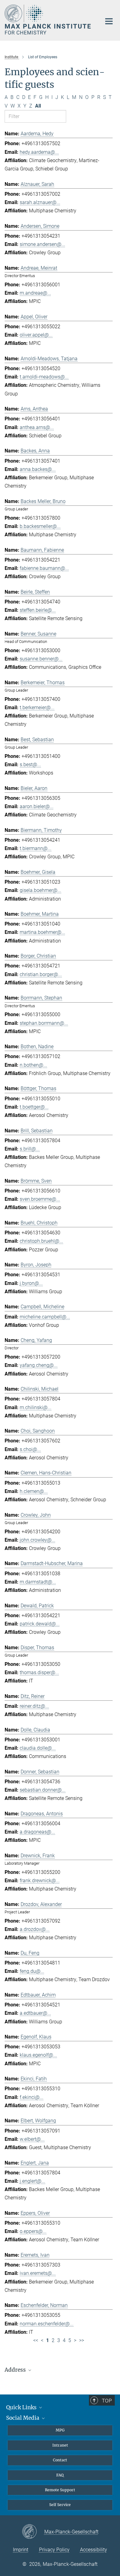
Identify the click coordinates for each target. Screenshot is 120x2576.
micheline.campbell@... (45, 1317)
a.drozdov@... (35, 1929)
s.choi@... (30, 1449)
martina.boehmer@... (42, 932)
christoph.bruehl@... (41, 1241)
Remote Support (60, 2490)
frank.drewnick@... (40, 1881)
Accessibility (94, 2550)
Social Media (23, 2418)
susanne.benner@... (41, 659)
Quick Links (22, 2407)
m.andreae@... (35, 293)
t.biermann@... (36, 848)
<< (36, 2340)
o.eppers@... (33, 2231)
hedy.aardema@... (39, 152)
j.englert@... (32, 2181)
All (38, 106)
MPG (60, 2430)
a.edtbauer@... (35, 2013)
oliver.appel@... (36, 335)
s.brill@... (30, 1149)
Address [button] (16, 2370)
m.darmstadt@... (38, 1582)
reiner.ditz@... (34, 1706)
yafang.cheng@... (39, 1365)
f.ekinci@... (32, 2097)
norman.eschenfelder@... (47, 2324)
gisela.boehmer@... (40, 890)
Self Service (60, 2505)
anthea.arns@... (37, 427)
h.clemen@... (34, 1491)
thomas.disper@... (39, 1672)
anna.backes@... (38, 469)
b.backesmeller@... (40, 526)
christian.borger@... (41, 974)
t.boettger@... (34, 1107)
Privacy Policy (54, 2550)
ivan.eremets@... (38, 2273)
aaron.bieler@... (37, 806)
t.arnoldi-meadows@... (44, 377)
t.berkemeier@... (37, 707)
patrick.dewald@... (40, 1624)
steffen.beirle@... (38, 610)
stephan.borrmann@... (44, 1023)
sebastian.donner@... (43, 1790)
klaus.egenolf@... (38, 2055)
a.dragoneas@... (37, 1832)
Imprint (21, 2550)
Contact (60, 2460)
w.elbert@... (32, 2139)
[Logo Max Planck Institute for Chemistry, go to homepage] (48, 20)
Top (107, 2401)
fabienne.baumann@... (44, 568)
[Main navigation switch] (109, 21)
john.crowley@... (38, 1540)
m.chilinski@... (36, 1407)
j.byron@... (31, 1283)
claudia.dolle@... (38, 1748)
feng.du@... (32, 1971)
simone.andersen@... (42, 244)
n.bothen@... (33, 1065)
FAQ (60, 2475)
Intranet (60, 2445)
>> (82, 2340)
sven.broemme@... (40, 1199)
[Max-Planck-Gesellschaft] (33, 2532)
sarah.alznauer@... (40, 202)
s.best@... (30, 765)
